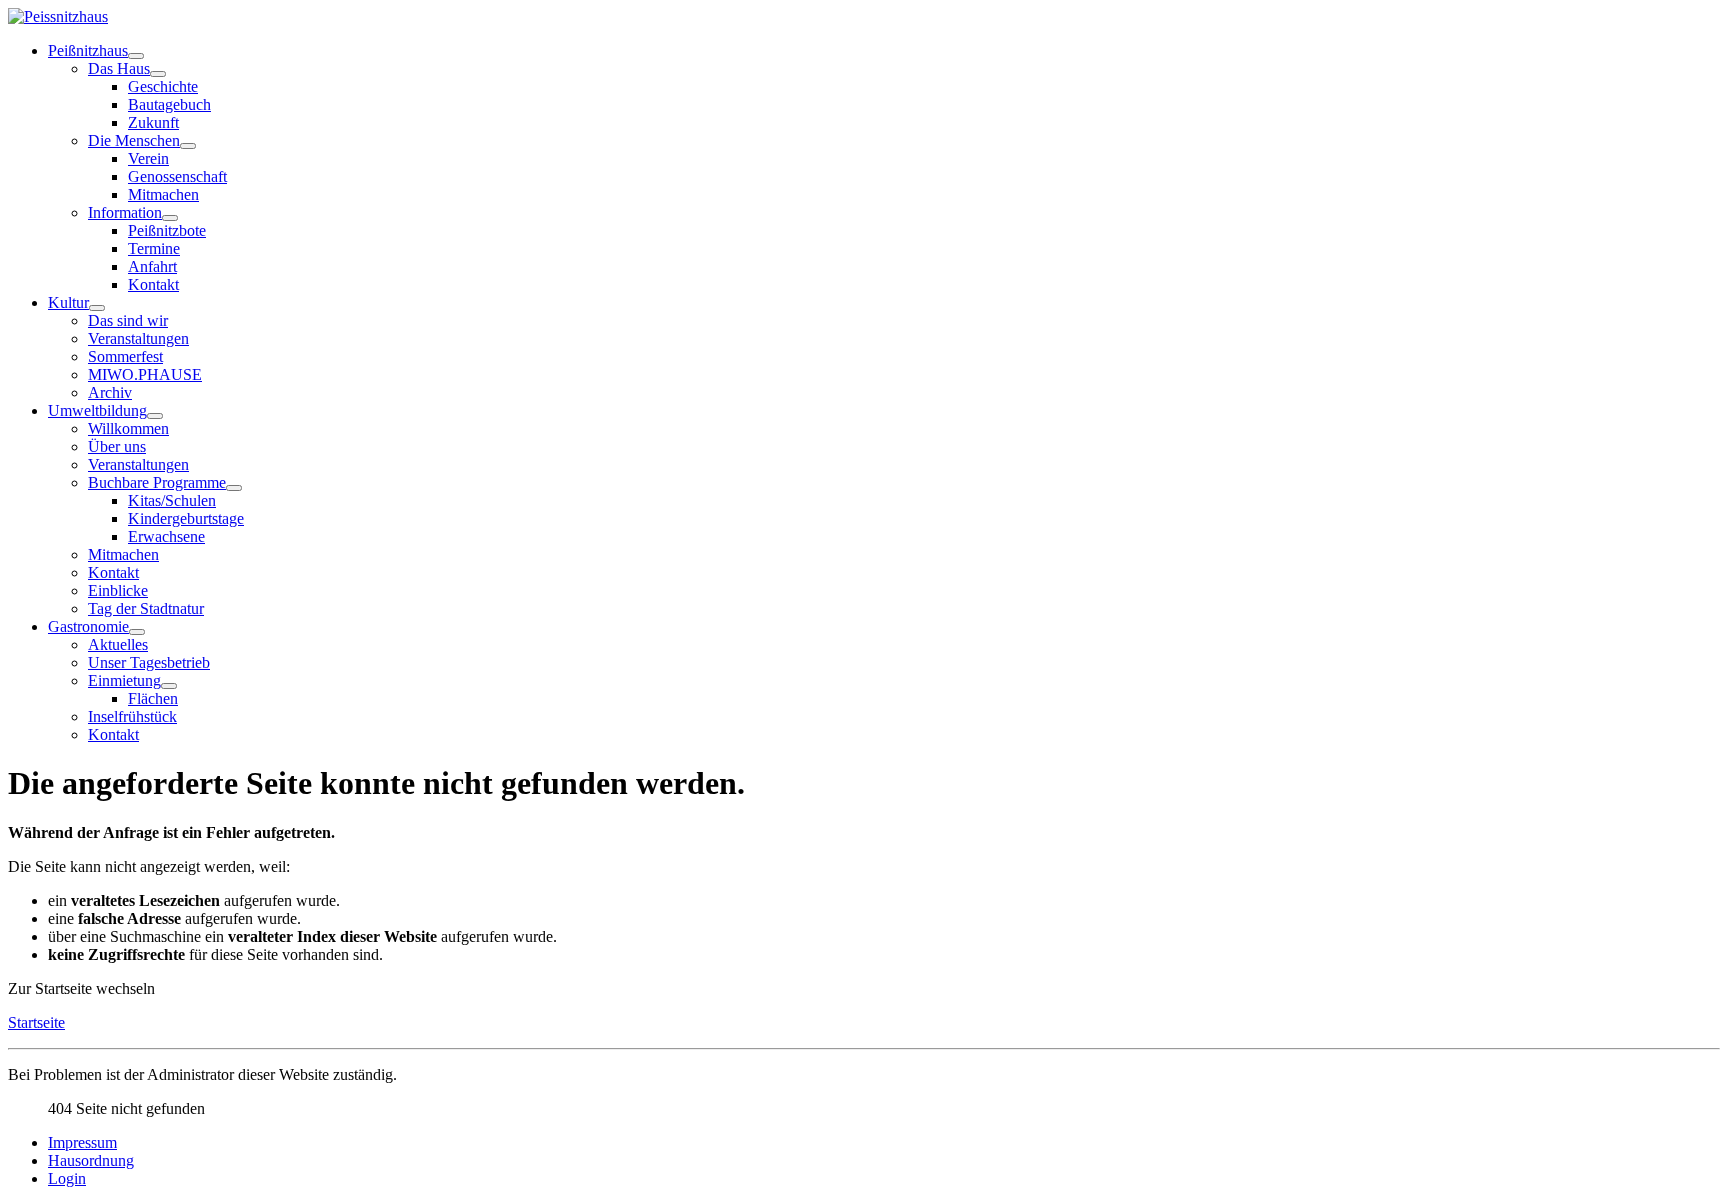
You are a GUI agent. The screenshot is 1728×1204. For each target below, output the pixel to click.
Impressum (82, 1142)
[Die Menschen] (188, 146)
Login (67, 1178)
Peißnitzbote (167, 230)
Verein (148, 158)
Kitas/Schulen (172, 500)
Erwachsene (166, 536)
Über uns (117, 446)
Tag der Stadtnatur (146, 608)
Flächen (153, 698)
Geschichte (163, 86)
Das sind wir (128, 320)
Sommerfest (125, 356)
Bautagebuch (169, 104)
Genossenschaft (177, 176)
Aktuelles (118, 644)
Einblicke (118, 590)
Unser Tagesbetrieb (149, 662)
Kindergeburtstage (186, 518)
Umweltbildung (97, 410)
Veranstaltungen (138, 338)
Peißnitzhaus (88, 50)
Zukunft (153, 122)
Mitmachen (163, 194)
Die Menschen (134, 140)
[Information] (170, 218)
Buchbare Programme (157, 482)
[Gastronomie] (137, 632)
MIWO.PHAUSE (145, 374)
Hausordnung (91, 1160)
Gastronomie (88, 626)
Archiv (110, 392)
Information (125, 212)
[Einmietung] (169, 686)
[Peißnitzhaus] (136, 56)
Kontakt (153, 284)
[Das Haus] (158, 74)
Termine (154, 248)
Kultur (68, 302)
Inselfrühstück (132, 716)
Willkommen (128, 428)
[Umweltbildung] (155, 416)
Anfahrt (152, 266)
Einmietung (124, 680)
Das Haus (119, 68)
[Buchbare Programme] (234, 488)
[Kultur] (97, 308)
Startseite (36, 1022)
